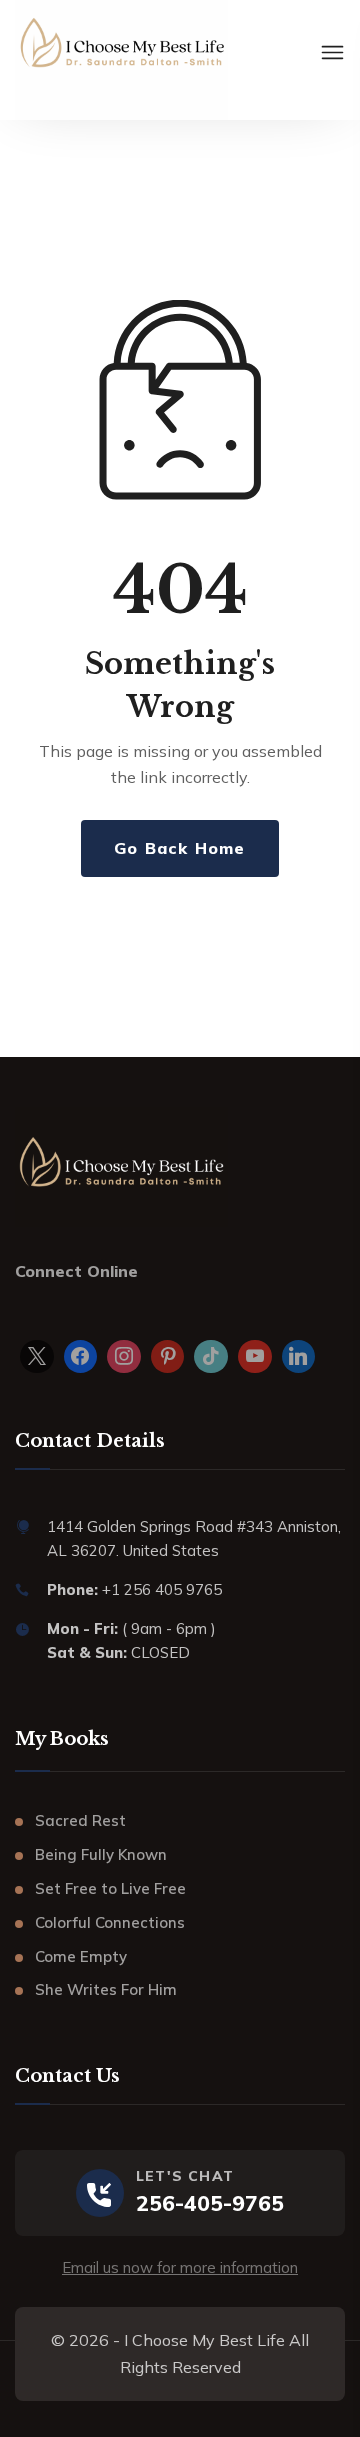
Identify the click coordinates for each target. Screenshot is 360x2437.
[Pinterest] (168, 1357)
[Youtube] (255, 1357)
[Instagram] (124, 1357)
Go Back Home (179, 848)
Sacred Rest (80, 1820)
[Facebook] (81, 1357)
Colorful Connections (110, 1922)
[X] (37, 1357)
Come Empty (81, 1956)
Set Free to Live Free (110, 1888)
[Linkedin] (299, 1357)
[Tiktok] (211, 1357)
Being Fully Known (101, 1854)
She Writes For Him (106, 1989)
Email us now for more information (180, 2267)
